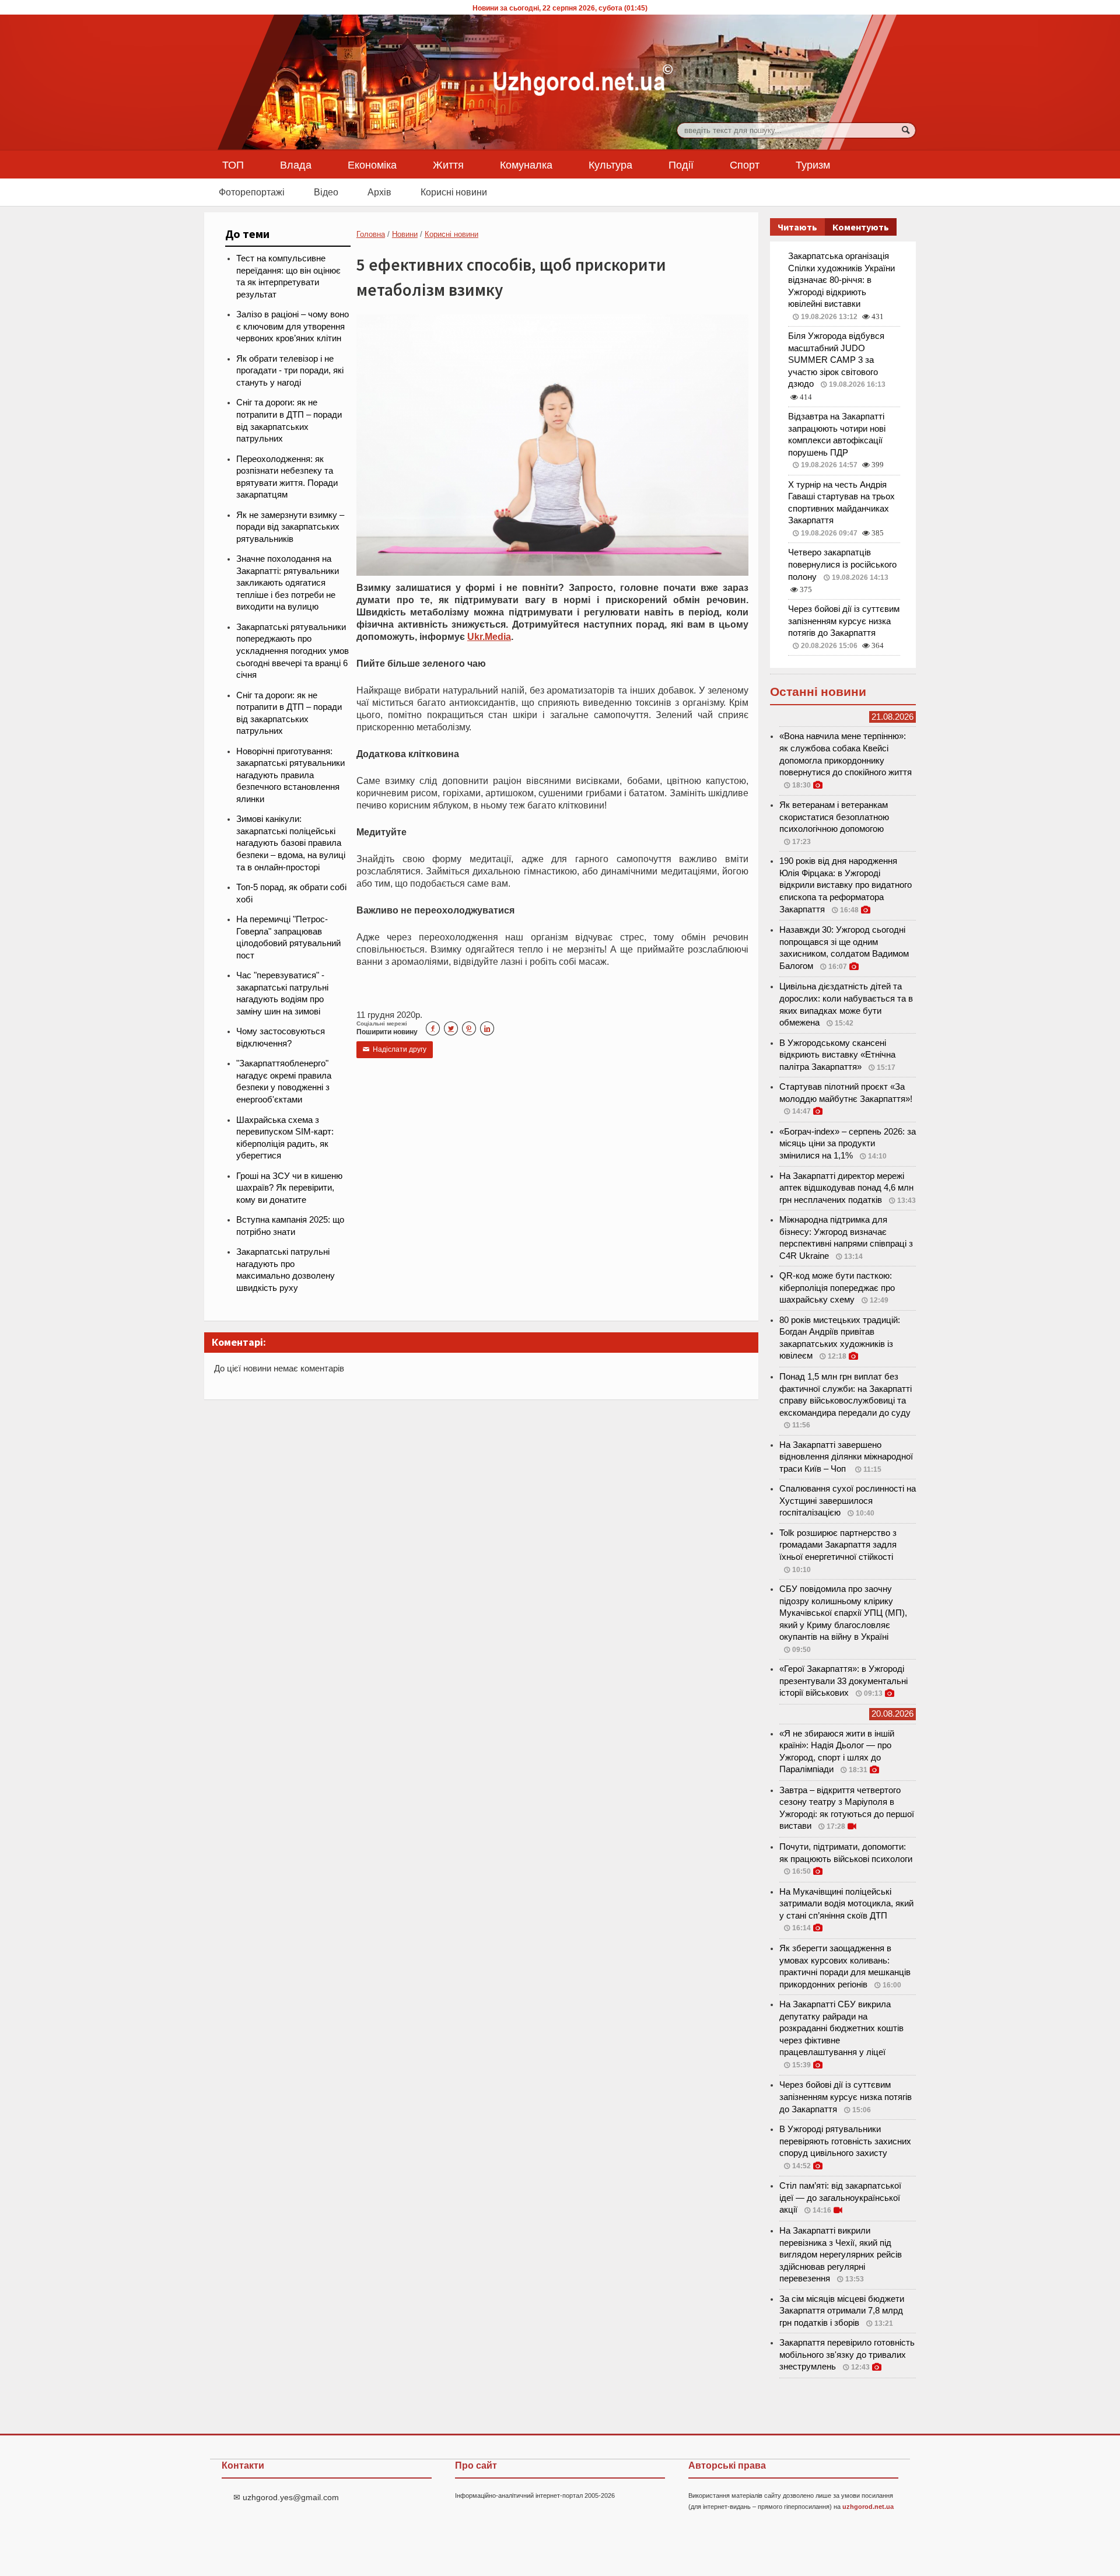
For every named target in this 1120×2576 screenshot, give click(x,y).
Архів (379, 192)
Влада (296, 164)
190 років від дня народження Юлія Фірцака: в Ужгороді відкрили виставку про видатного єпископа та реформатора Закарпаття (846, 885)
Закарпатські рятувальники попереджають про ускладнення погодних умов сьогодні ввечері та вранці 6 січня (293, 651)
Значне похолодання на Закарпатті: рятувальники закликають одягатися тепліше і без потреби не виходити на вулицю (288, 583)
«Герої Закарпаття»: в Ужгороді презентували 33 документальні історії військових (843, 1681)
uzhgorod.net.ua (868, 2507)
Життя (448, 164)
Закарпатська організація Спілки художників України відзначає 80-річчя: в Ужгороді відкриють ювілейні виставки (841, 280)
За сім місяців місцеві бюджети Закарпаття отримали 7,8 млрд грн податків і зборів (842, 2311)
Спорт (745, 164)
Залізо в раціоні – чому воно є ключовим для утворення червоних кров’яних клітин (293, 326)
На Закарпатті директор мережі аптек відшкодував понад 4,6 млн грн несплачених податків (846, 1188)
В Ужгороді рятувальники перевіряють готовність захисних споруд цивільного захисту (845, 2141)
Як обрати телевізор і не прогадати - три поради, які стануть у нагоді (290, 371)
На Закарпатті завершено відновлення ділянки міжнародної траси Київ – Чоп (846, 1457)
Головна (371, 234)
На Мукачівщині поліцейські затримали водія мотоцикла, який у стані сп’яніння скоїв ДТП (846, 1904)
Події (681, 164)
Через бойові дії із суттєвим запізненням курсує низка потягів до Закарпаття (844, 621)
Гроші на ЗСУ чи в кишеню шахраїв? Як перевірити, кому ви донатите (289, 1188)
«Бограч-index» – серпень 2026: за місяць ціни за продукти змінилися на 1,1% (848, 1144)
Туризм (813, 164)
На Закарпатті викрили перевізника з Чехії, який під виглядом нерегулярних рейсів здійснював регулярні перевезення (841, 2255)
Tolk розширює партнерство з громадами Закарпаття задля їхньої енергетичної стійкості (838, 1545)
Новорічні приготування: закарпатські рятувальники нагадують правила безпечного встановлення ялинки (290, 775)
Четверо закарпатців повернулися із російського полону (842, 564)
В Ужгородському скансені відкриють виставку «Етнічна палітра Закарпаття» (837, 1055)
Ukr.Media (489, 636)
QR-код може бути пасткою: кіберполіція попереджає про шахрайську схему (837, 1288)
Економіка (372, 164)
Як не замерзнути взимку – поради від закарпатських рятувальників (290, 527)
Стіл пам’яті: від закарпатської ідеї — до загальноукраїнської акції (840, 2198)
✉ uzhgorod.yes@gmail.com (286, 2497)
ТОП (233, 164)
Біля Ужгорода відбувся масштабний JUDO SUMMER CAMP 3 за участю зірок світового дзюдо (836, 360)
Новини (405, 234)
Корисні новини (454, 192)
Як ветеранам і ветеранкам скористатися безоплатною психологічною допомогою (834, 817)
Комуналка (526, 164)
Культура (610, 164)
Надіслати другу (395, 1049)
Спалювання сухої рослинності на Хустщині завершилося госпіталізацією (848, 1501)
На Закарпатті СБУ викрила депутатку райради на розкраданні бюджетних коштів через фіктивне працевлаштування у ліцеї (841, 2028)
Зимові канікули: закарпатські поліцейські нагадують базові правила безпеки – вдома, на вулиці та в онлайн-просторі (291, 843)
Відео (326, 192)
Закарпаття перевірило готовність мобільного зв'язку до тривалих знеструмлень (847, 2355)
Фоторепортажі (252, 192)
